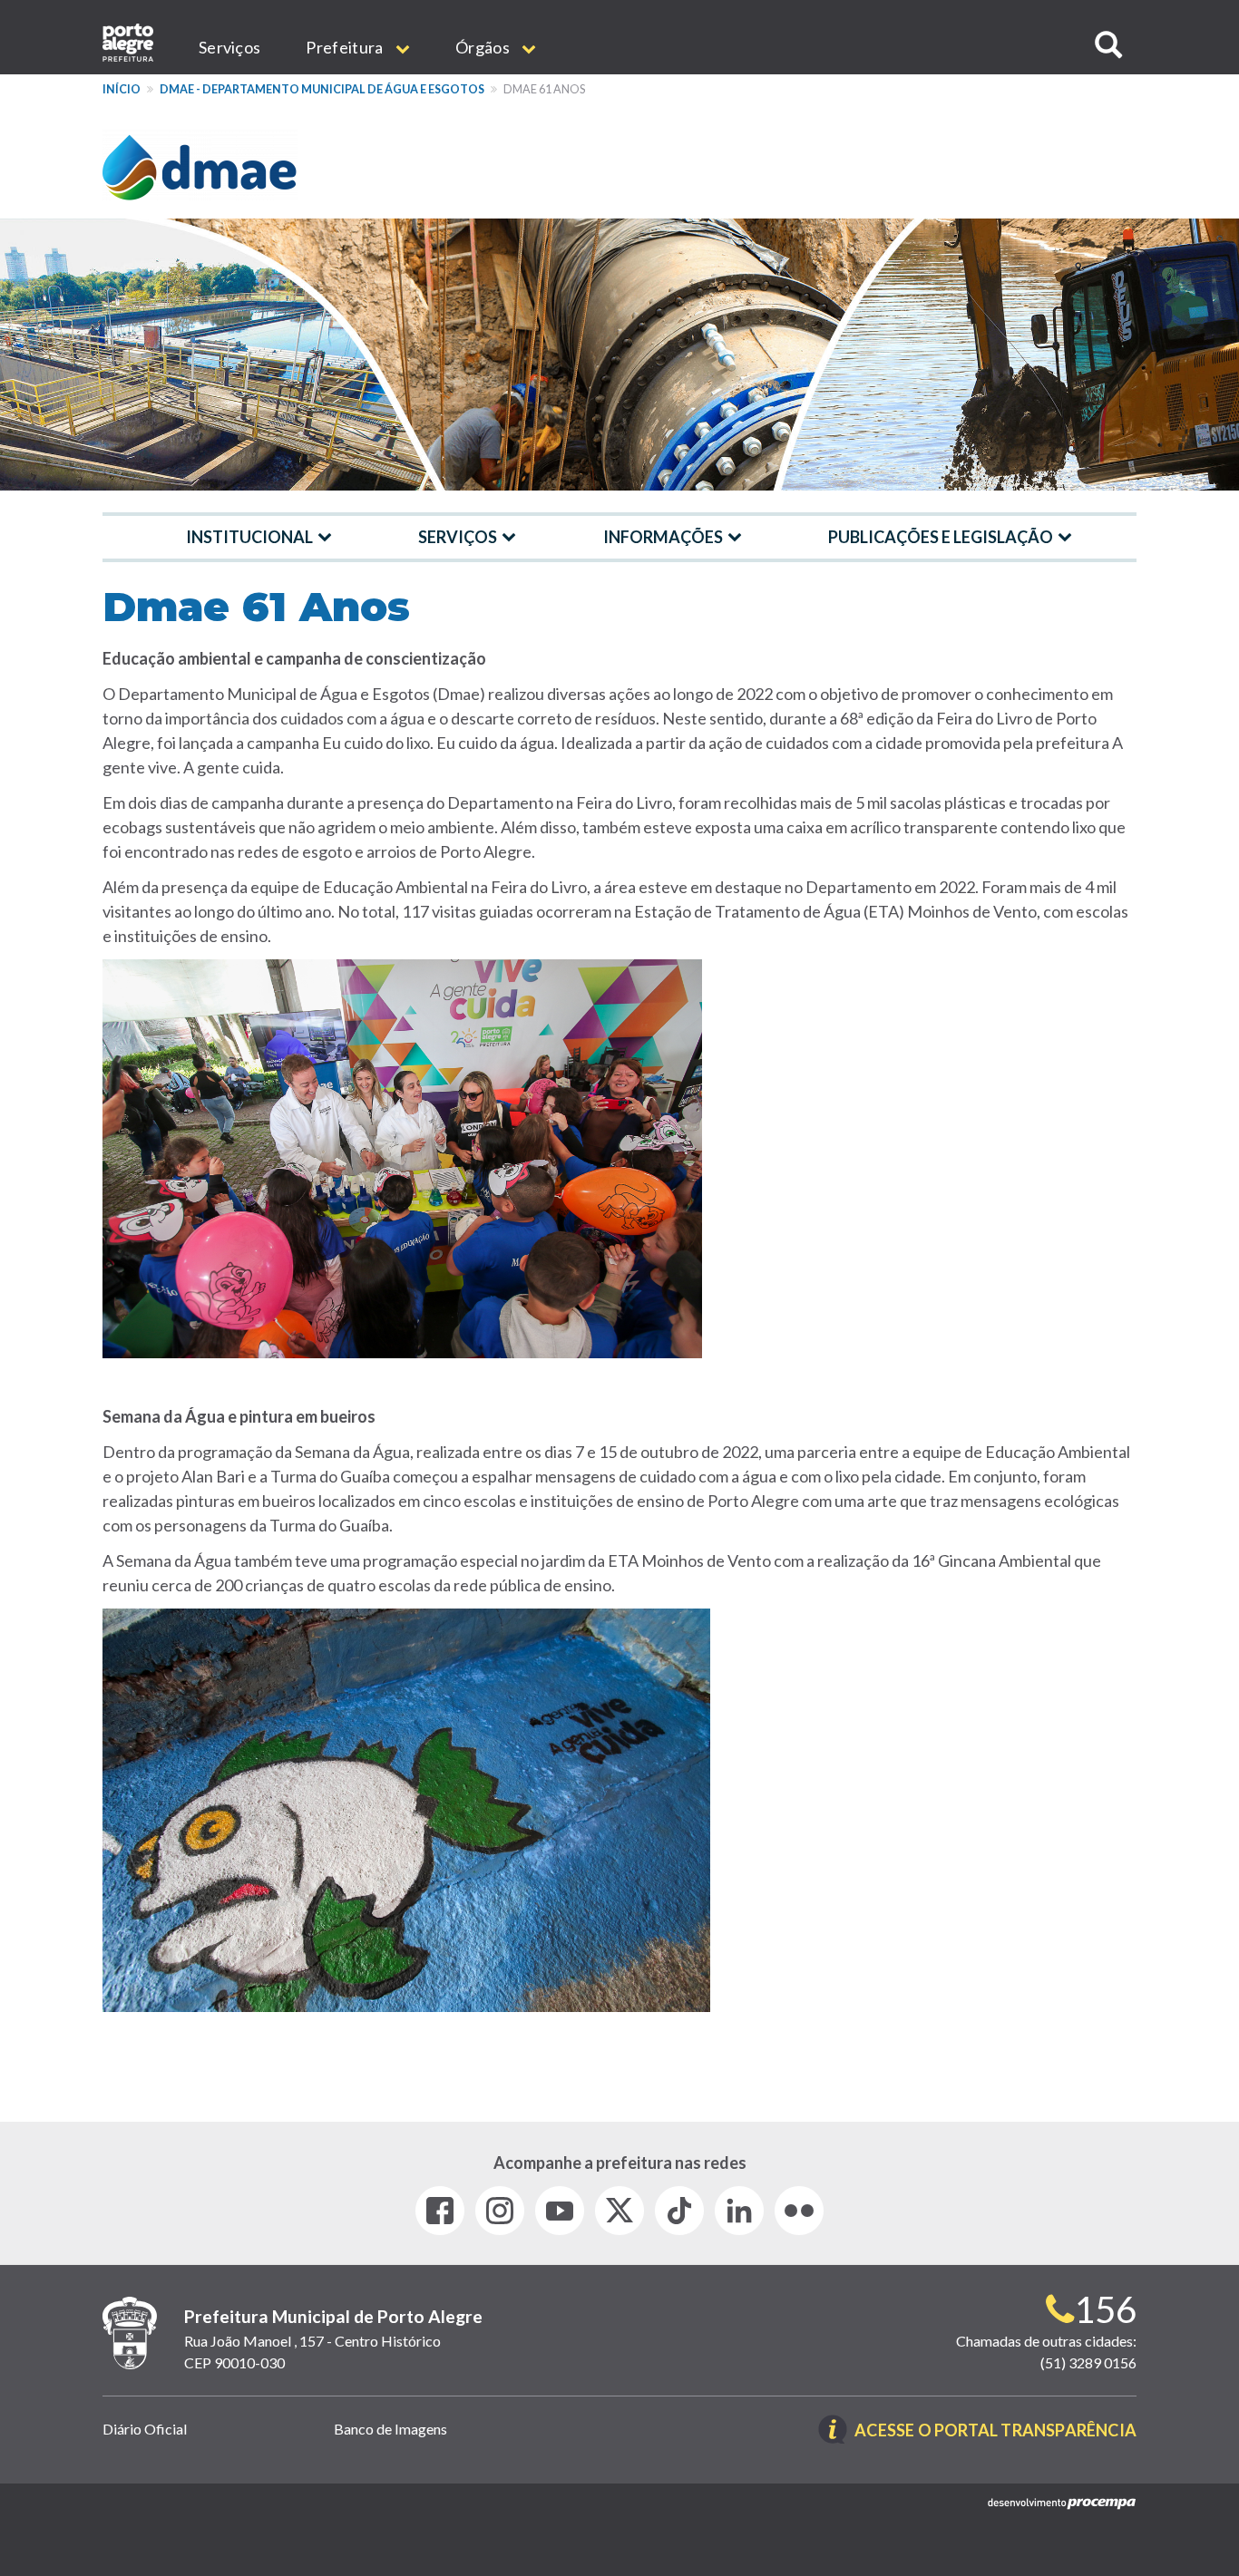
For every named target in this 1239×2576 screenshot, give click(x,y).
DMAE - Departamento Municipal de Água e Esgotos (322, 89)
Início (122, 89)
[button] (1108, 45)
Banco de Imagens (390, 2429)
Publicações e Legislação (941, 537)
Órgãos (484, 47)
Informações (663, 537)
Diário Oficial (145, 2429)
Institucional (249, 537)
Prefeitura (346, 47)
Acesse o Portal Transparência (995, 2431)
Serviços (229, 47)
